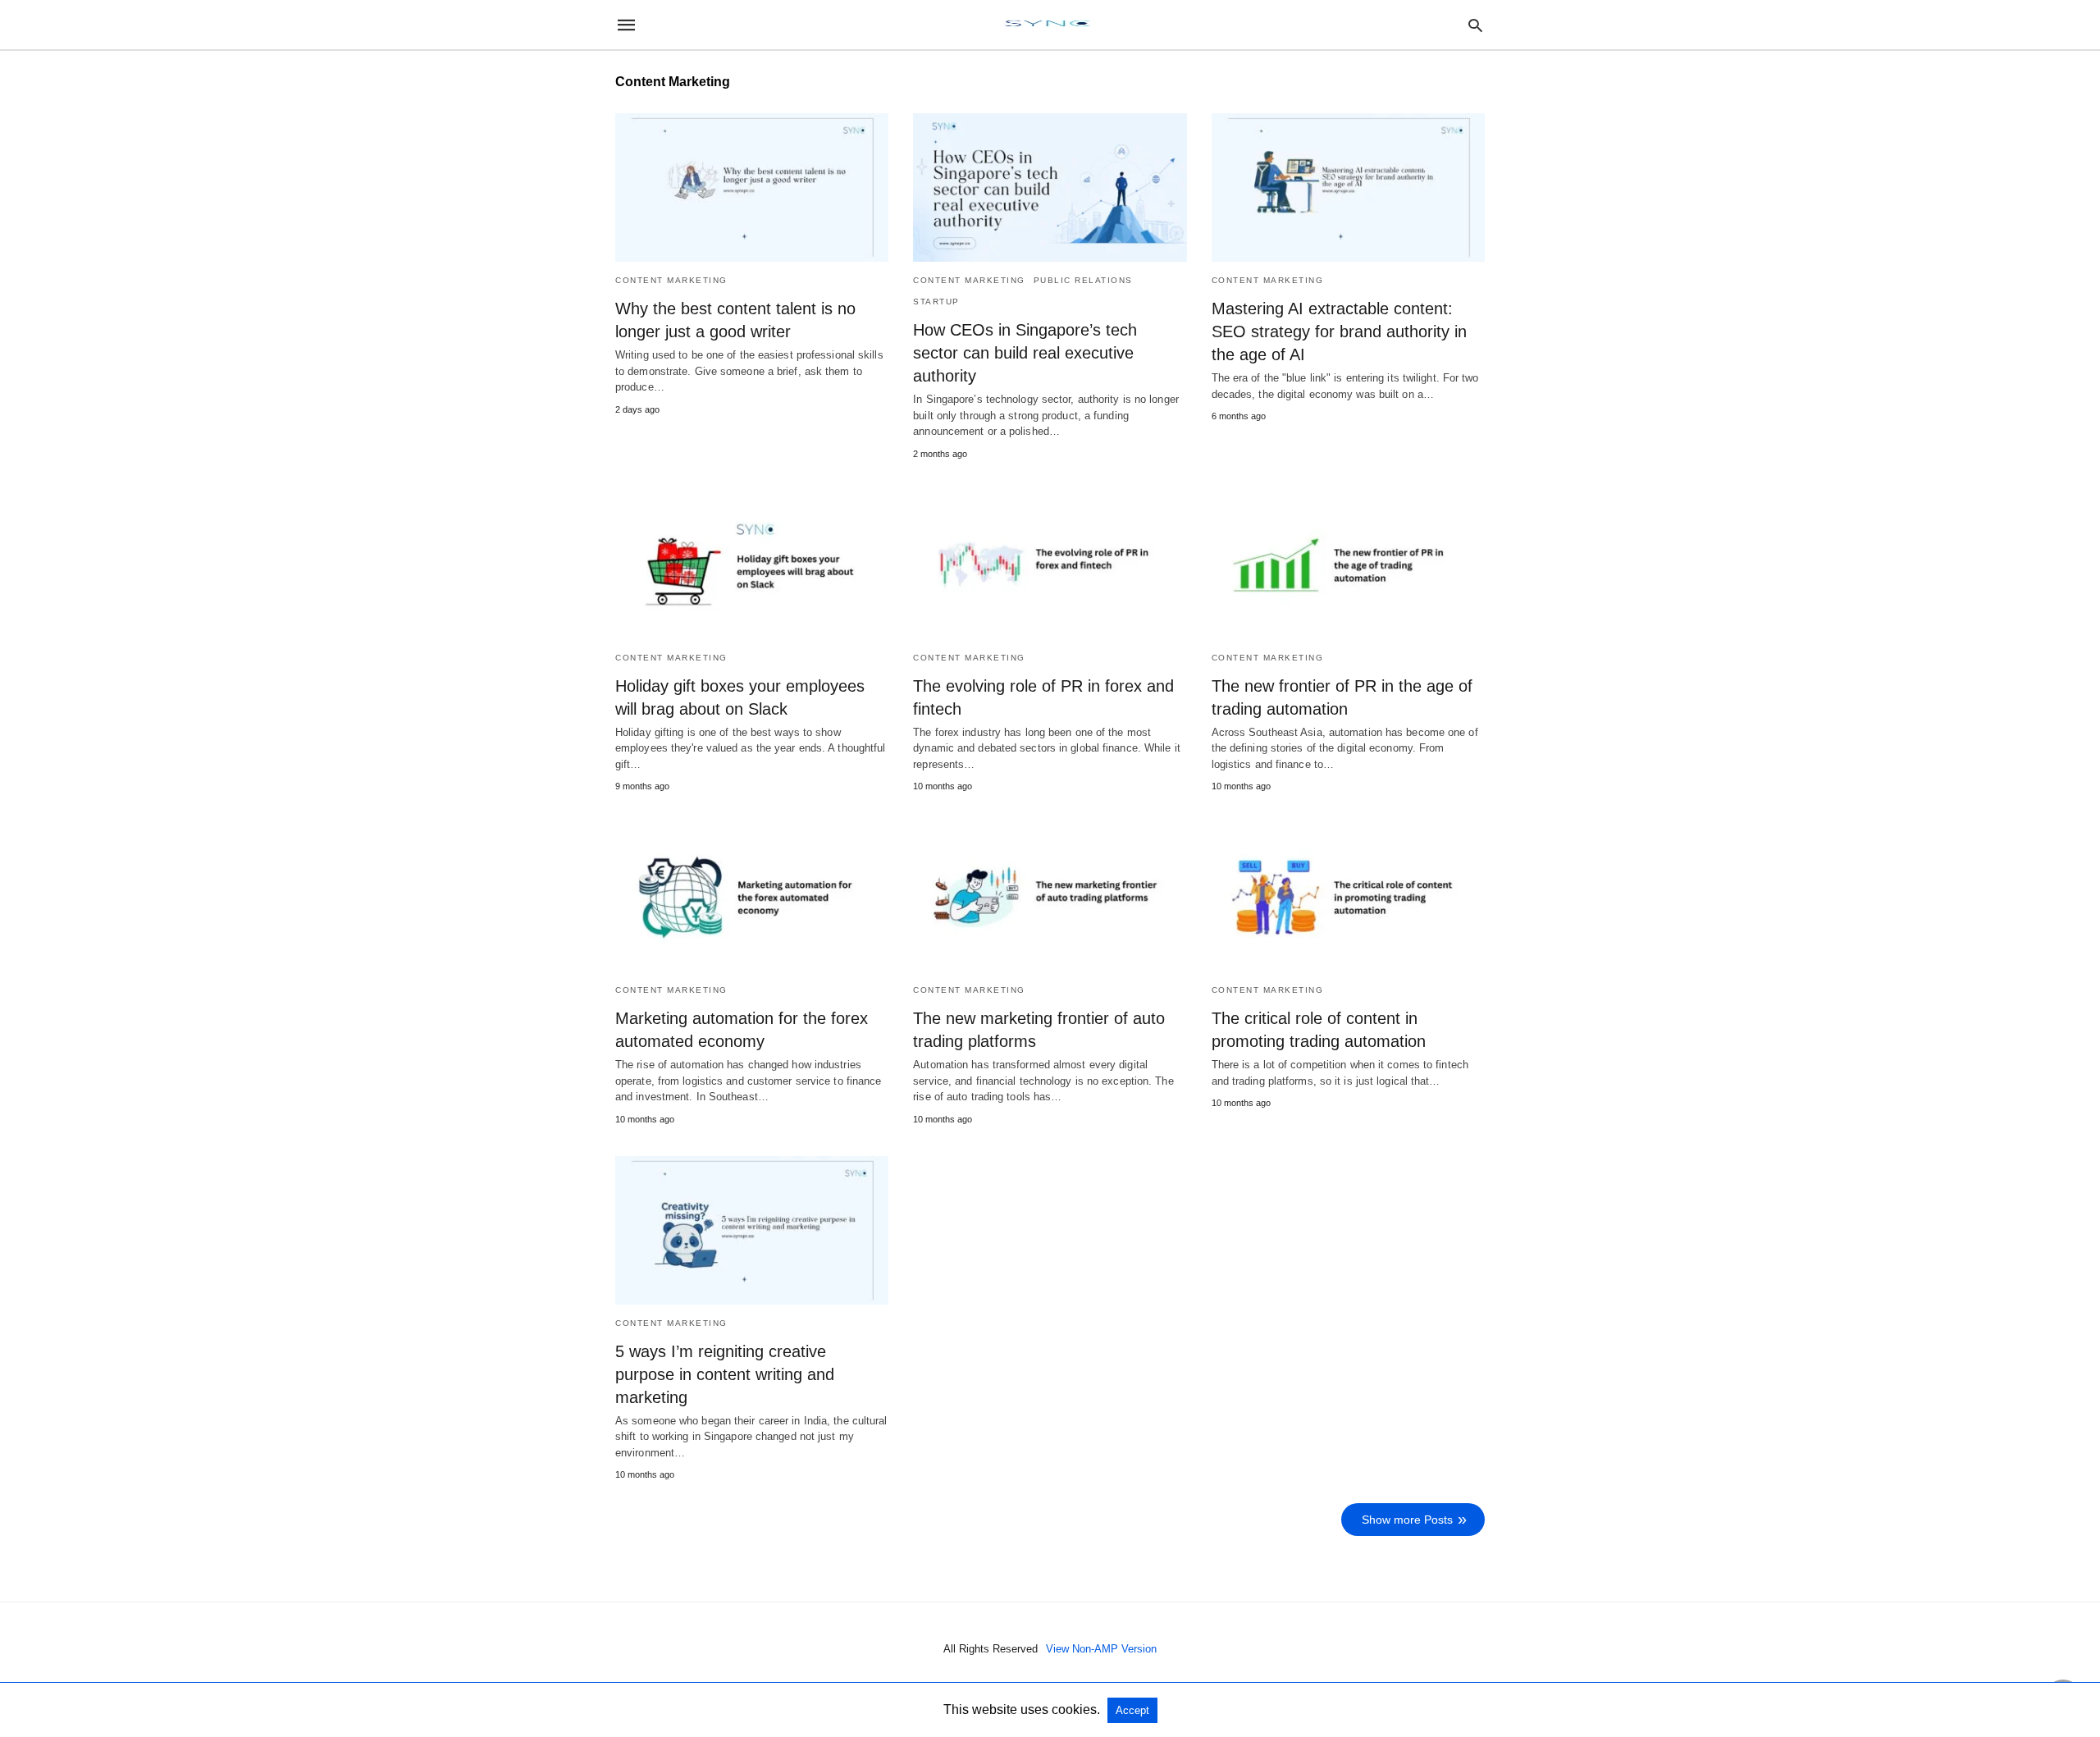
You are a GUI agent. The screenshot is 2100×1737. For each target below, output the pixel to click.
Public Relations (1083, 280)
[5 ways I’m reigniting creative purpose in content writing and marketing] (752, 1230)
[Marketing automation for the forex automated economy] (752, 897)
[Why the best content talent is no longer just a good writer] (752, 187)
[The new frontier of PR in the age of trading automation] (1348, 565)
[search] (1475, 25)
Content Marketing (671, 280)
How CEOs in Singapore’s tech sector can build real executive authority (1025, 353)
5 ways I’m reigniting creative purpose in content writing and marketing (725, 1374)
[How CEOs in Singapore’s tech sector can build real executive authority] (1050, 187)
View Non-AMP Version (1101, 1649)
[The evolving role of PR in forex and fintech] (1050, 565)
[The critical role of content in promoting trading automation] (1348, 897)
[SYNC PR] (1049, 25)
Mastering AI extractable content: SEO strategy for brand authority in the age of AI (1339, 331)
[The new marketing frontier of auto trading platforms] (1050, 897)
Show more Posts (1407, 1520)
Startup (936, 302)
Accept (1132, 1710)
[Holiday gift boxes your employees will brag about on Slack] (752, 565)
